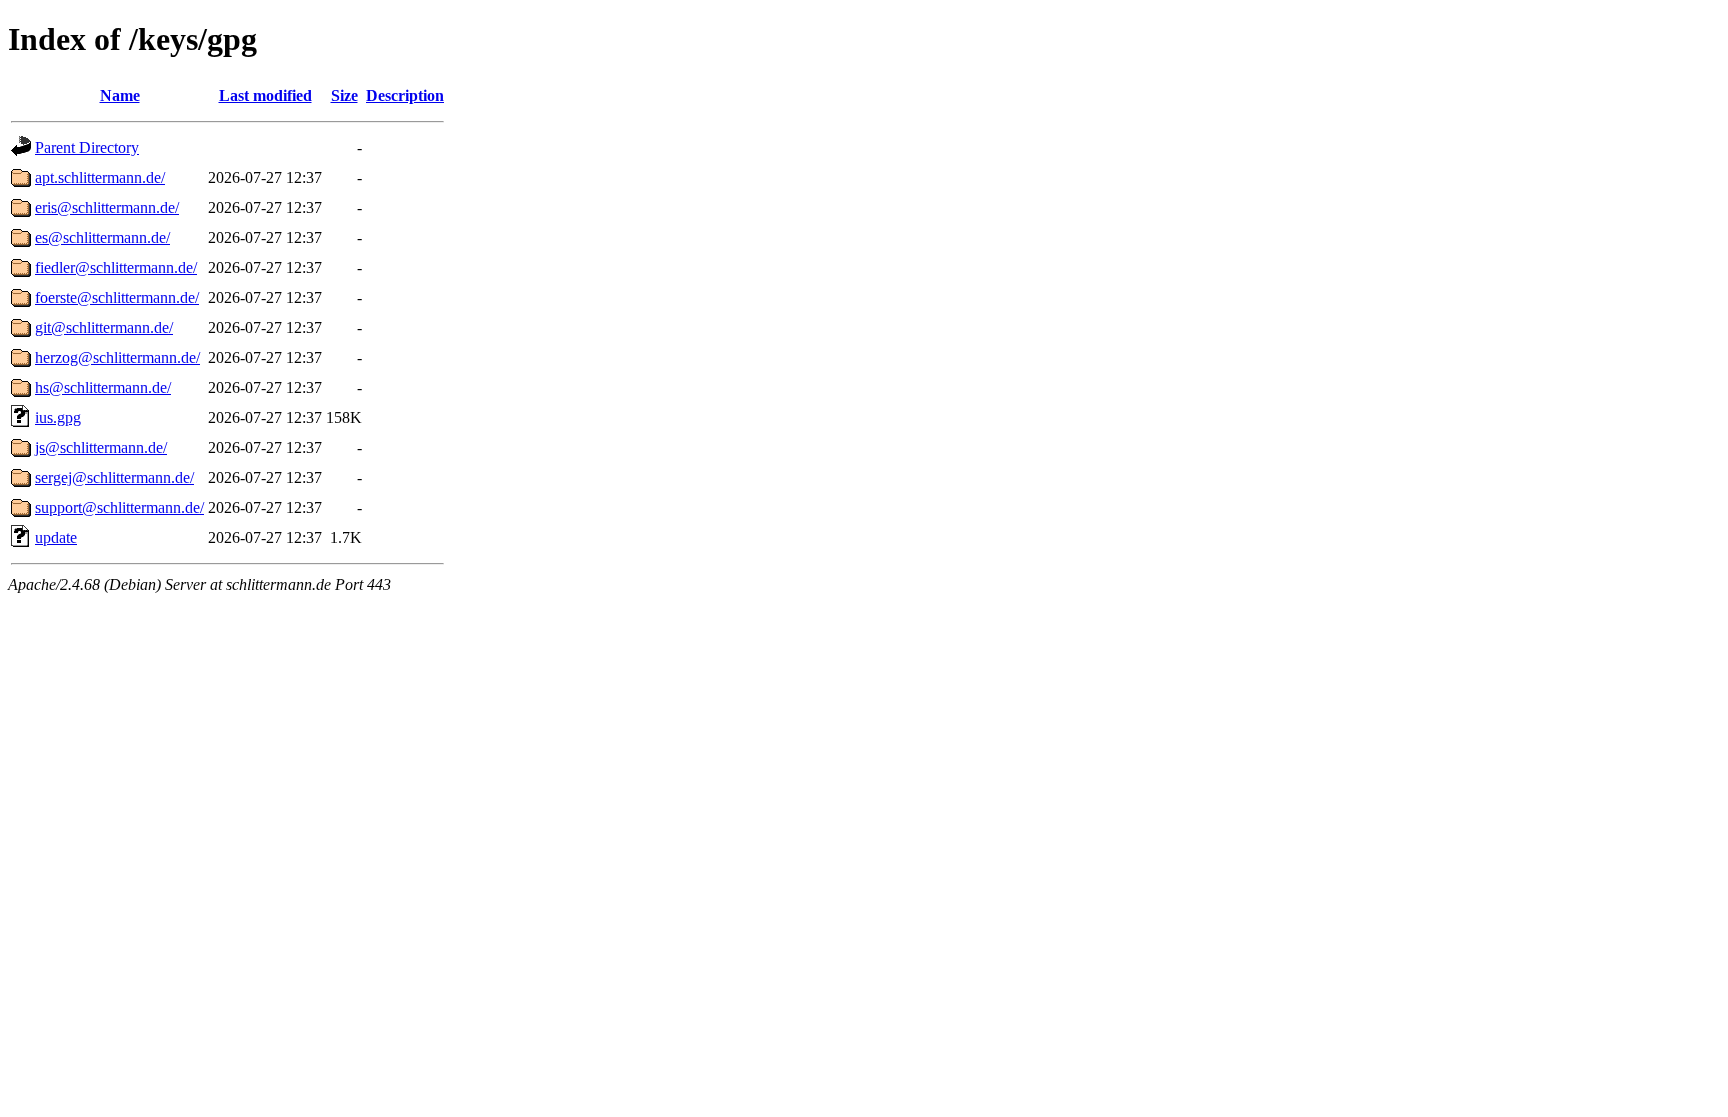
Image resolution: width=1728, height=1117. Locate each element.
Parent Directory (87, 147)
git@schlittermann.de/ (104, 327)
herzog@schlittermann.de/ (117, 357)
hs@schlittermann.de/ (103, 387)
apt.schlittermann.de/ (100, 177)
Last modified (265, 95)
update (56, 537)
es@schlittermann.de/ (102, 237)
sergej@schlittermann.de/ (114, 477)
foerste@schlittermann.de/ (117, 297)
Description (405, 95)
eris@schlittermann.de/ (107, 207)
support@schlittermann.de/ (119, 507)
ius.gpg (58, 417)
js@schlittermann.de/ (101, 447)
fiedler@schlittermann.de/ (116, 267)
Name (120, 95)
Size (344, 95)
